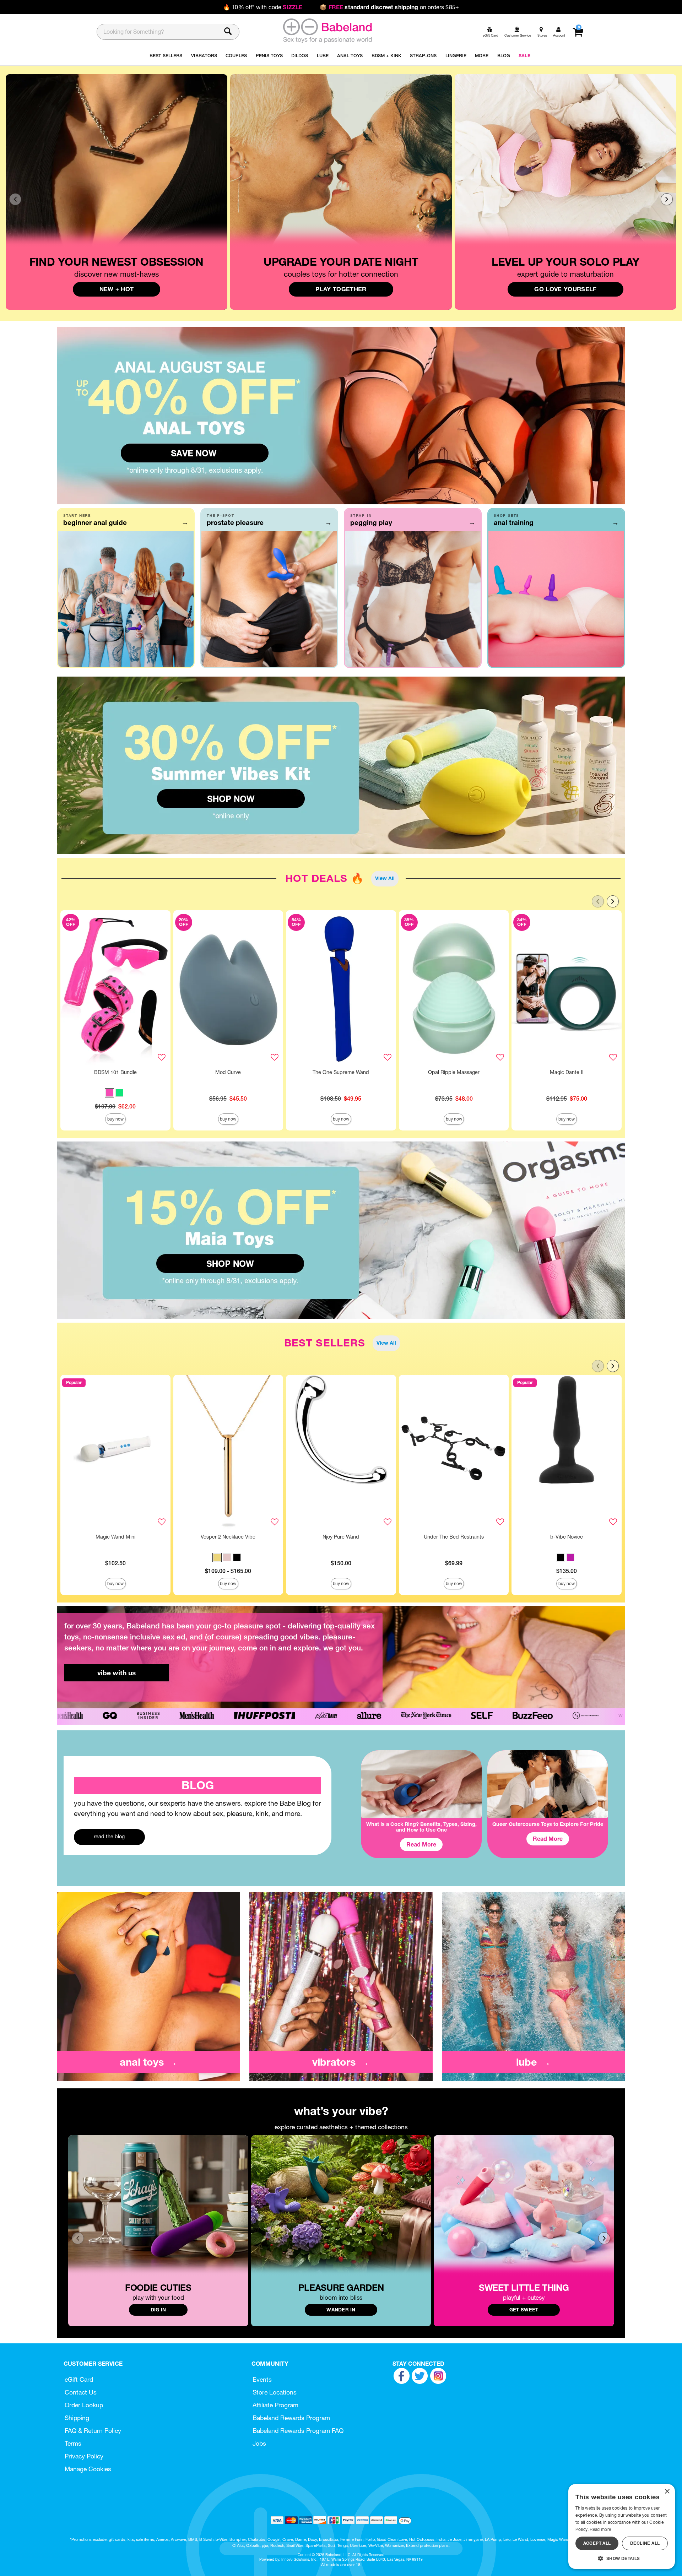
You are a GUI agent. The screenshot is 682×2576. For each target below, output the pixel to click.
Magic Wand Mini (115, 1537)
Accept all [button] (597, 2543)
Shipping (77, 2418)
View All (385, 878)
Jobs (259, 2443)
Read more (600, 2529)
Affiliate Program (275, 2405)
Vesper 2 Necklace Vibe (228, 1537)
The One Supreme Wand (341, 1072)
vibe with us (117, 1673)
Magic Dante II (567, 1072)
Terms (73, 2443)
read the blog (109, 1837)
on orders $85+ (389, 7)
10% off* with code (263, 7)
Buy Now (115, 1119)
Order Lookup (84, 2405)
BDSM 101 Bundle (115, 1072)
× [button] (667, 2492)
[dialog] (622, 2526)
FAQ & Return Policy (93, 2431)
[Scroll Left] (15, 199)
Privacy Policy (84, 2456)
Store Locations (275, 2392)
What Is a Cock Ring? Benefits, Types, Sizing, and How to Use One (421, 1827)
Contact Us (81, 2392)
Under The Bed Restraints (454, 1537)
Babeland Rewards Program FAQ (298, 2431)
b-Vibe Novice (567, 1537)
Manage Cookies (88, 2469)
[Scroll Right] (667, 199)
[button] (109, 1093)
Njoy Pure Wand (341, 1537)
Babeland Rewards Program (291, 2418)
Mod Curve (228, 1072)
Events (262, 2379)
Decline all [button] (645, 2543)
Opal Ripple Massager (454, 1072)
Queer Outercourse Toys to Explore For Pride (548, 1824)
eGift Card (79, 2379)
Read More (421, 1844)
